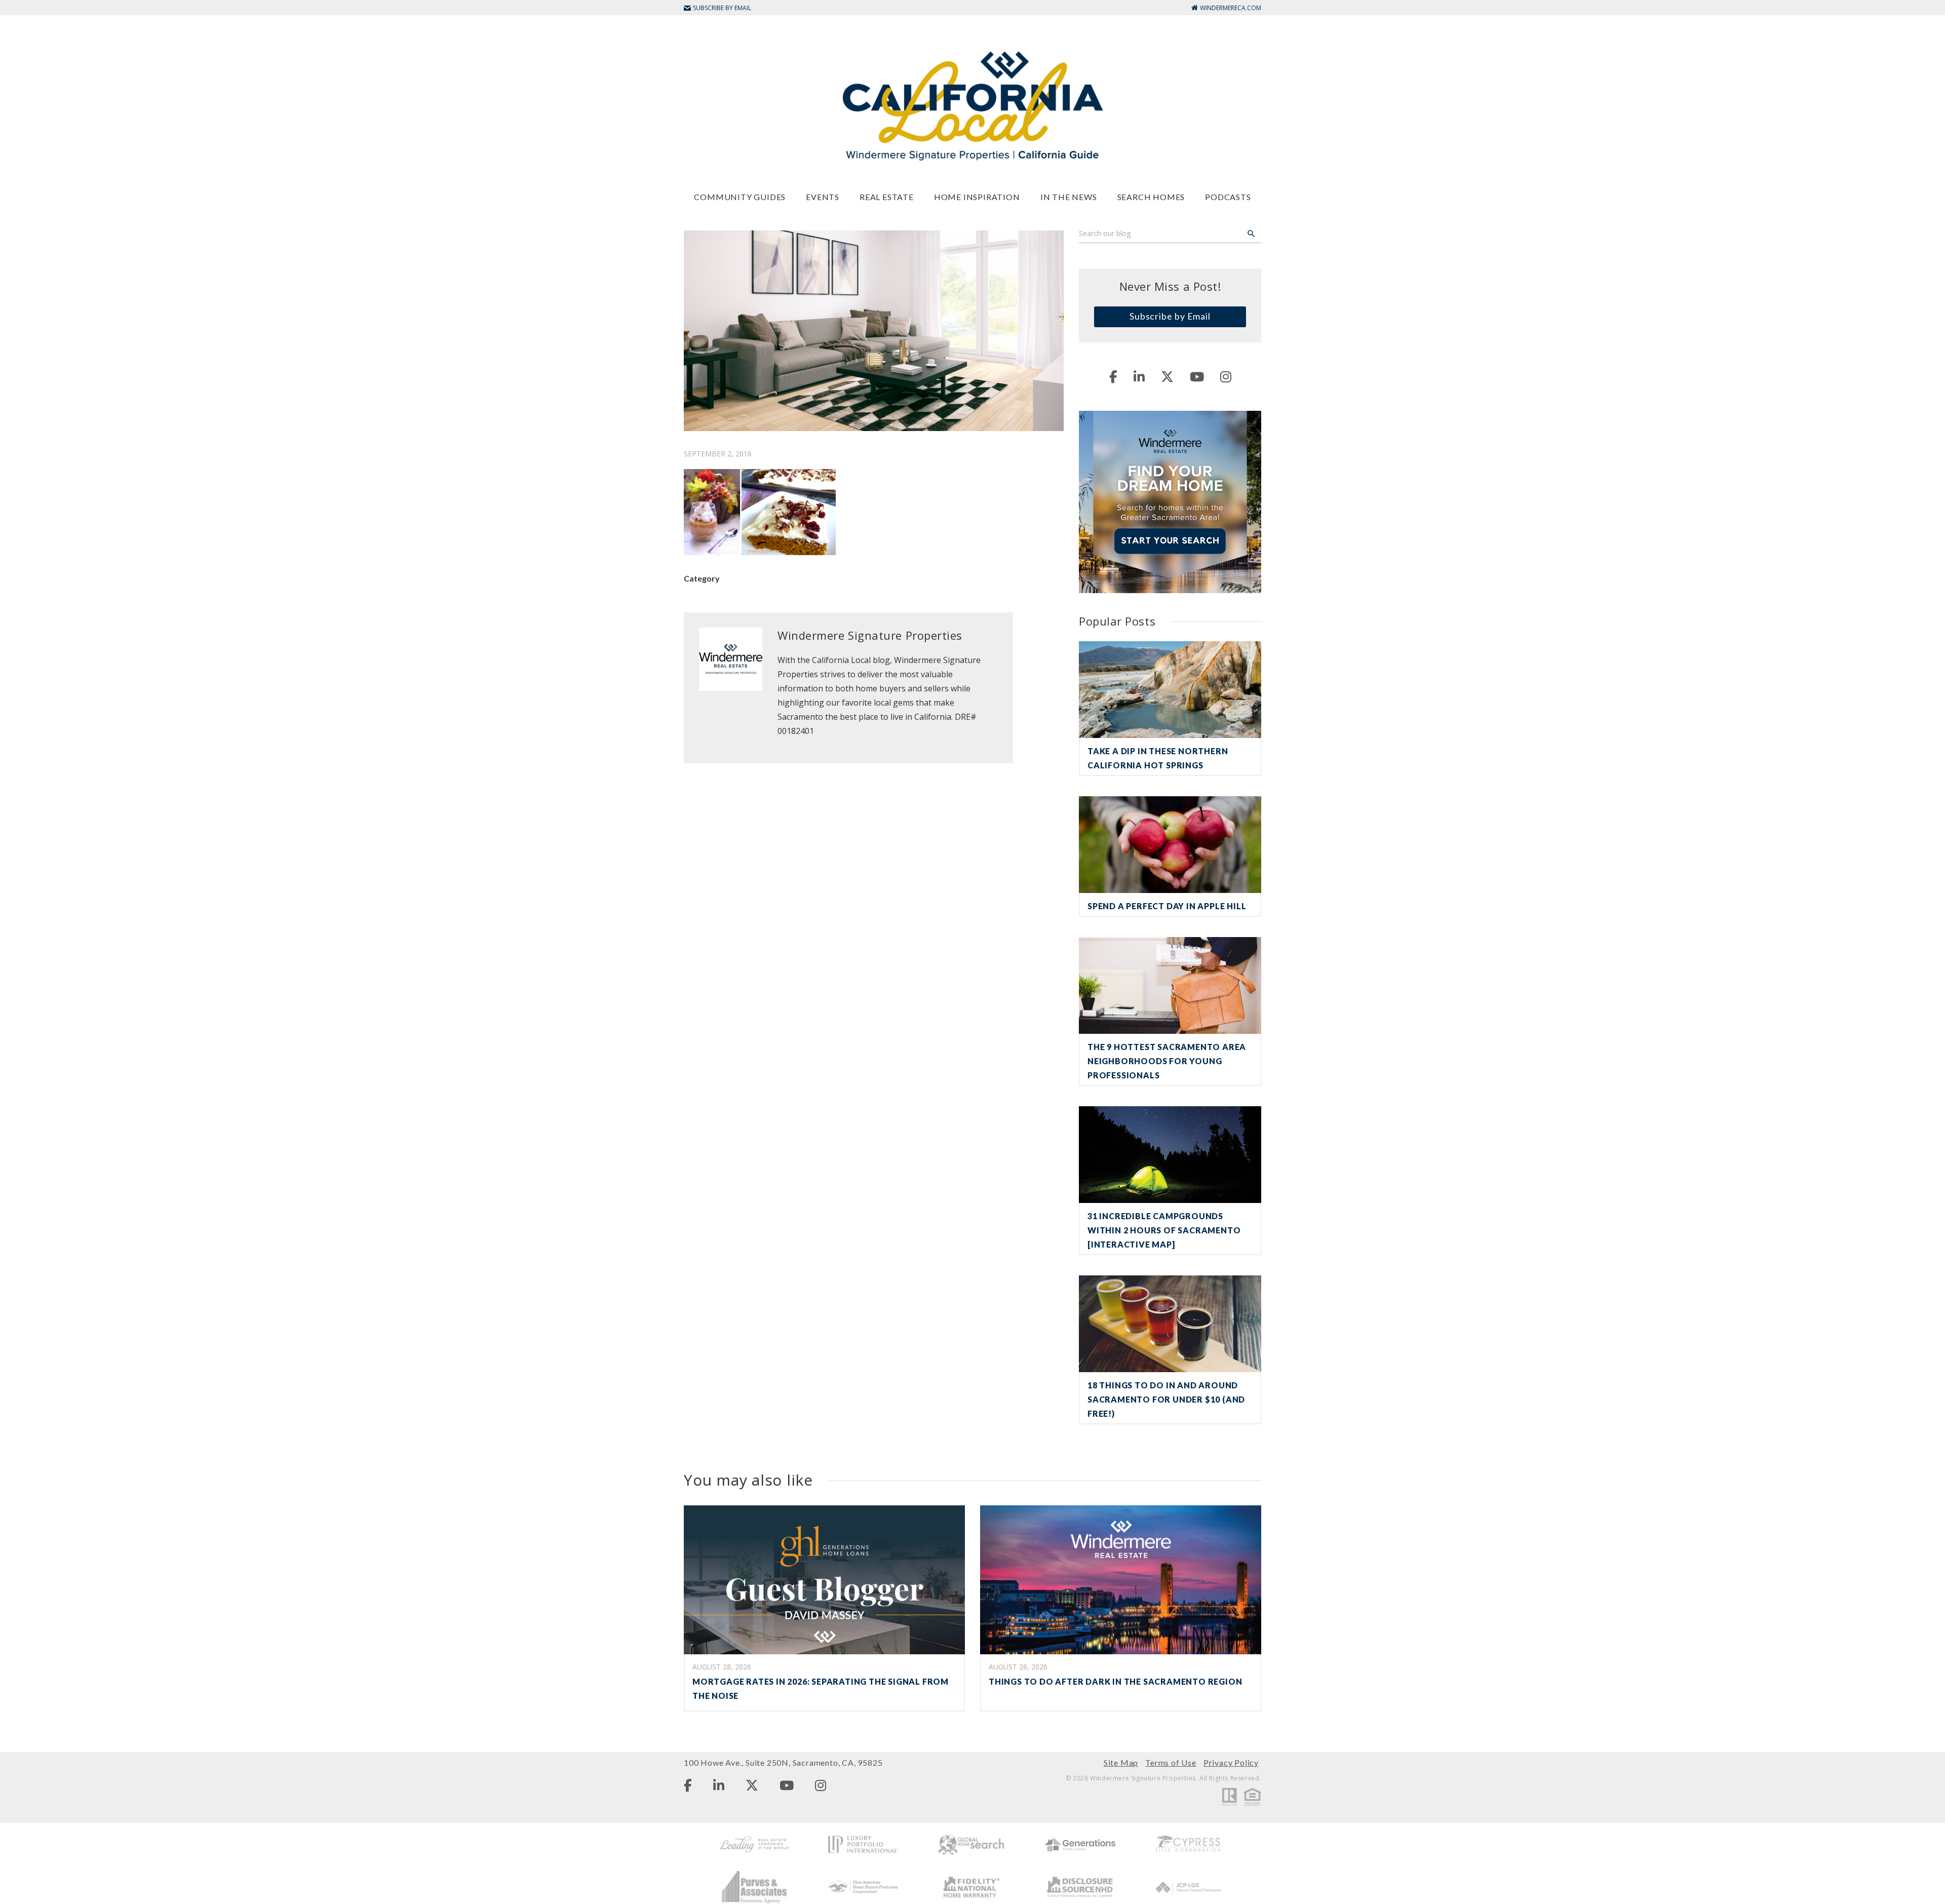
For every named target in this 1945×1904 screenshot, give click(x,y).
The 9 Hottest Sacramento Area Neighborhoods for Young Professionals (1167, 1061)
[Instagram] (1226, 376)
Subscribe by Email (1170, 316)
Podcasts (1228, 197)
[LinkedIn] (1139, 376)
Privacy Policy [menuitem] (1231, 1762)
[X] (1167, 376)
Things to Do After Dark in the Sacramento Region (1115, 1681)
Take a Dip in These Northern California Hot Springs (1158, 758)
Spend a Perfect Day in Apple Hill (1167, 906)
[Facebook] (1113, 376)
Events (823, 197)
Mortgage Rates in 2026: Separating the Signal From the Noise (821, 1688)
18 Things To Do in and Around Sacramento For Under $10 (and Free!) (1166, 1399)
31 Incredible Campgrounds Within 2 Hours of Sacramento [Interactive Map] (1164, 1230)
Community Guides (740, 197)
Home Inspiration (977, 197)
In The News (1069, 197)
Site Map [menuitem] (1121, 1762)
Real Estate (887, 197)
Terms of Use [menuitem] (1171, 1762)
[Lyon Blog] (972, 105)
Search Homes (1151, 197)
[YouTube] (1197, 376)
